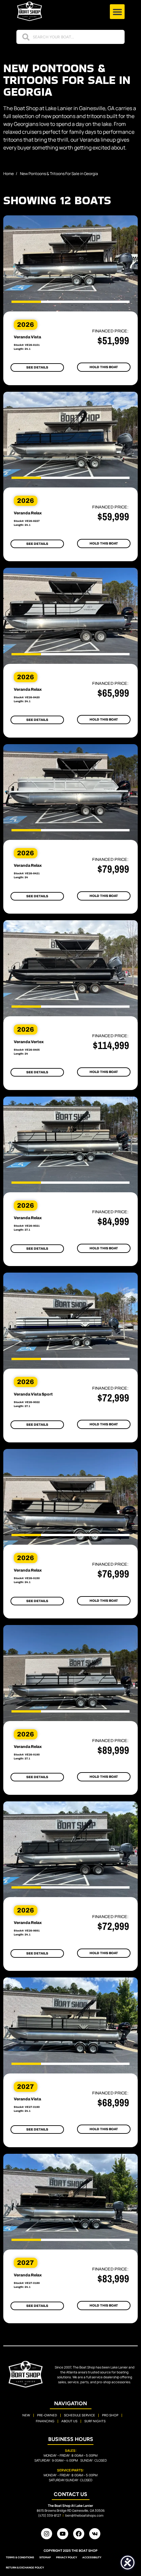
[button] (117, 12)
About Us (69, 2421)
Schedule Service (80, 2415)
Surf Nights (95, 2421)
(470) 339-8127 (50, 2515)
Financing (45, 2421)
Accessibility (92, 2557)
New (26, 2415)
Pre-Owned (47, 2415)
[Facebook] (79, 2534)
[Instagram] (47, 2534)
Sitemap (45, 2557)
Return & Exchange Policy (25, 2567)
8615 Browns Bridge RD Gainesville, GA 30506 (71, 2510)
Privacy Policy (67, 2557)
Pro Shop (110, 2415)
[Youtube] (63, 2534)
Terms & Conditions (20, 2557)
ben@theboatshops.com (84, 2515)
